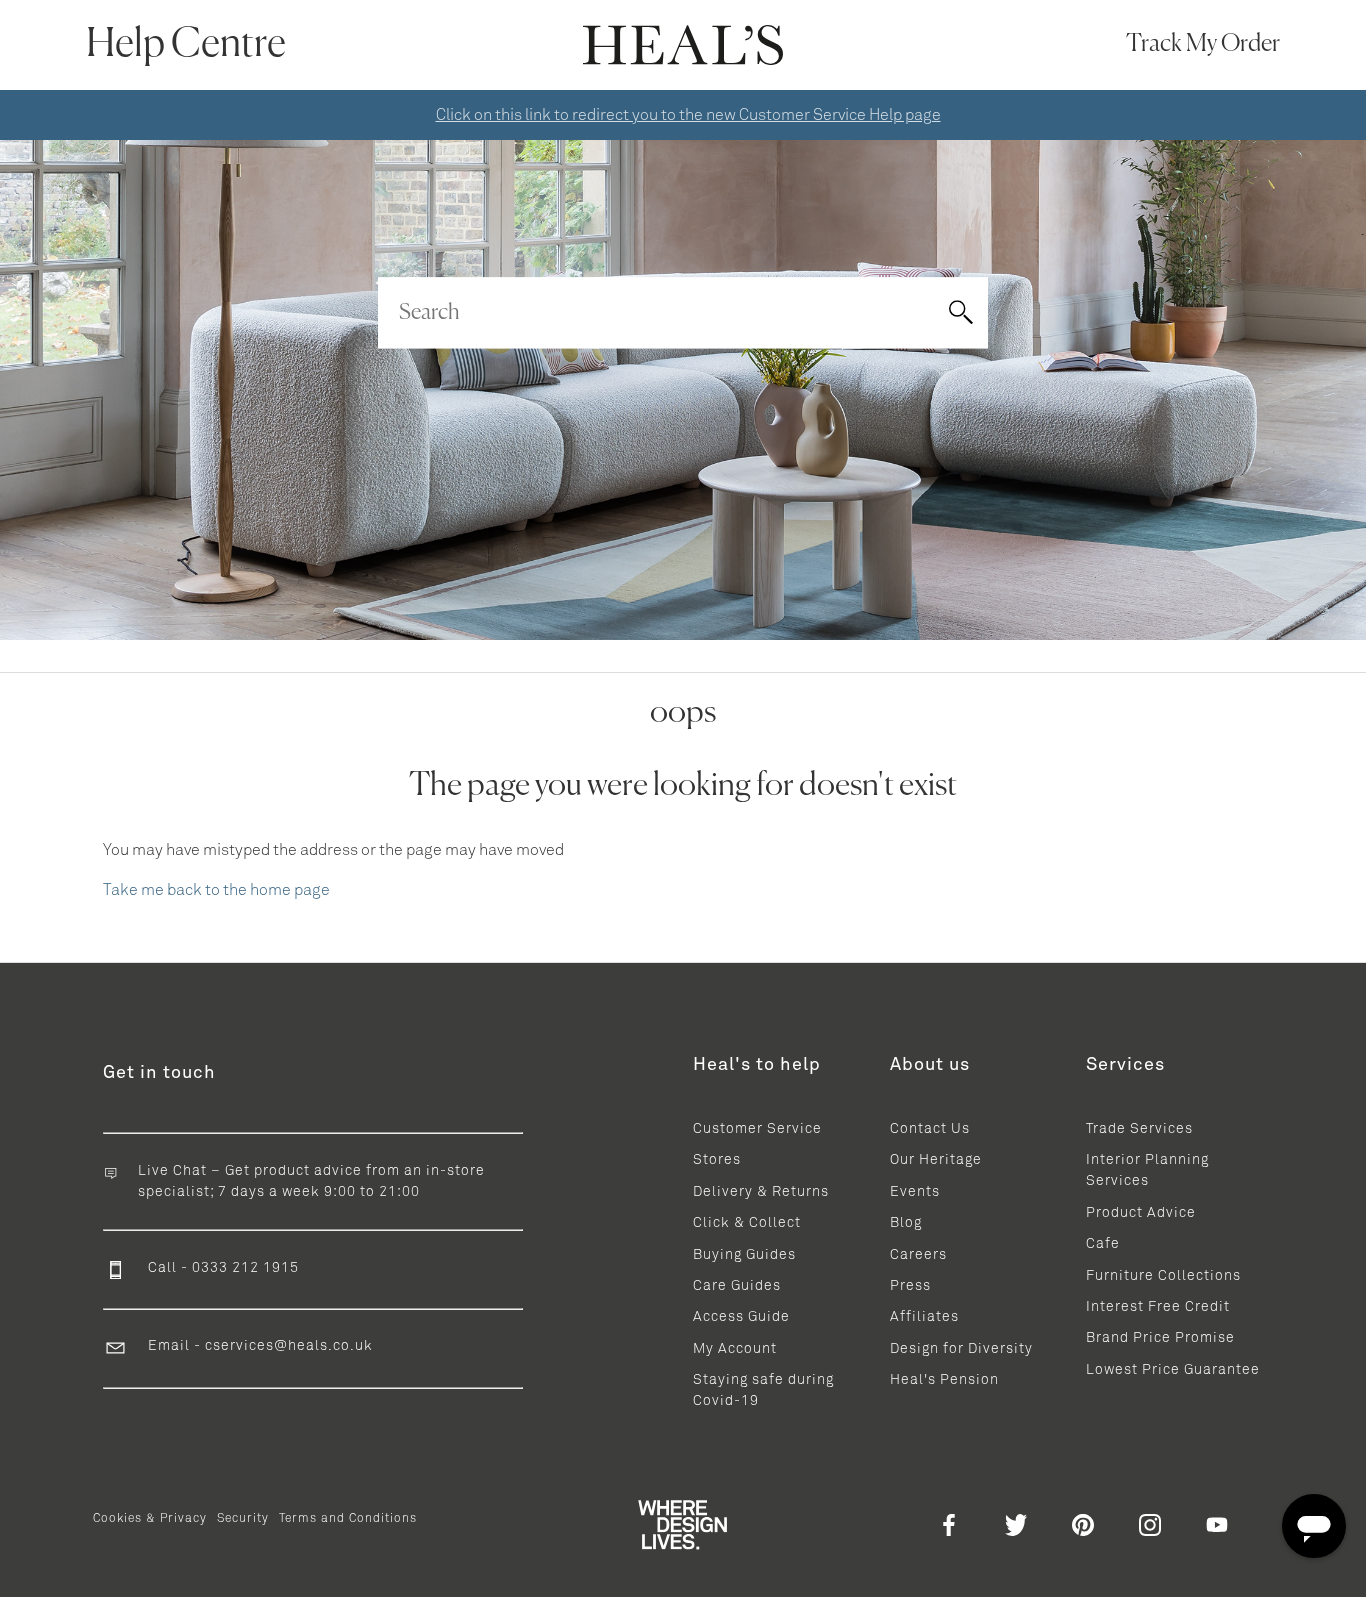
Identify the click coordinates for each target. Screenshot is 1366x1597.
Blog (906, 1223)
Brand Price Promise (1160, 1338)
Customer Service (757, 1129)
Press (910, 1286)
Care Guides (737, 1286)
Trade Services (1139, 1129)
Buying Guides (744, 1255)
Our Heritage (936, 1160)
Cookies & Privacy (150, 1519)
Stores (717, 1160)
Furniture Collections (1163, 1276)
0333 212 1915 (245, 1268)
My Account (735, 1349)
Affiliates (924, 1317)
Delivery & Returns (761, 1192)
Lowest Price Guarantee (1173, 1370)
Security (243, 1519)
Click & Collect (747, 1223)
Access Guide (741, 1317)
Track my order (1203, 44)
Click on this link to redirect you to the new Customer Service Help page (688, 115)
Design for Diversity (961, 1349)
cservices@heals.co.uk (289, 1346)
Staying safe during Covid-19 (763, 1390)
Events (915, 1192)
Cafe (1103, 1244)
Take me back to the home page (216, 890)
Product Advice (1141, 1213)
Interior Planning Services (1147, 1170)
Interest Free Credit (1158, 1307)
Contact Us (930, 1129)
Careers (918, 1255)
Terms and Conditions (348, 1519)
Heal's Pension (944, 1380)
